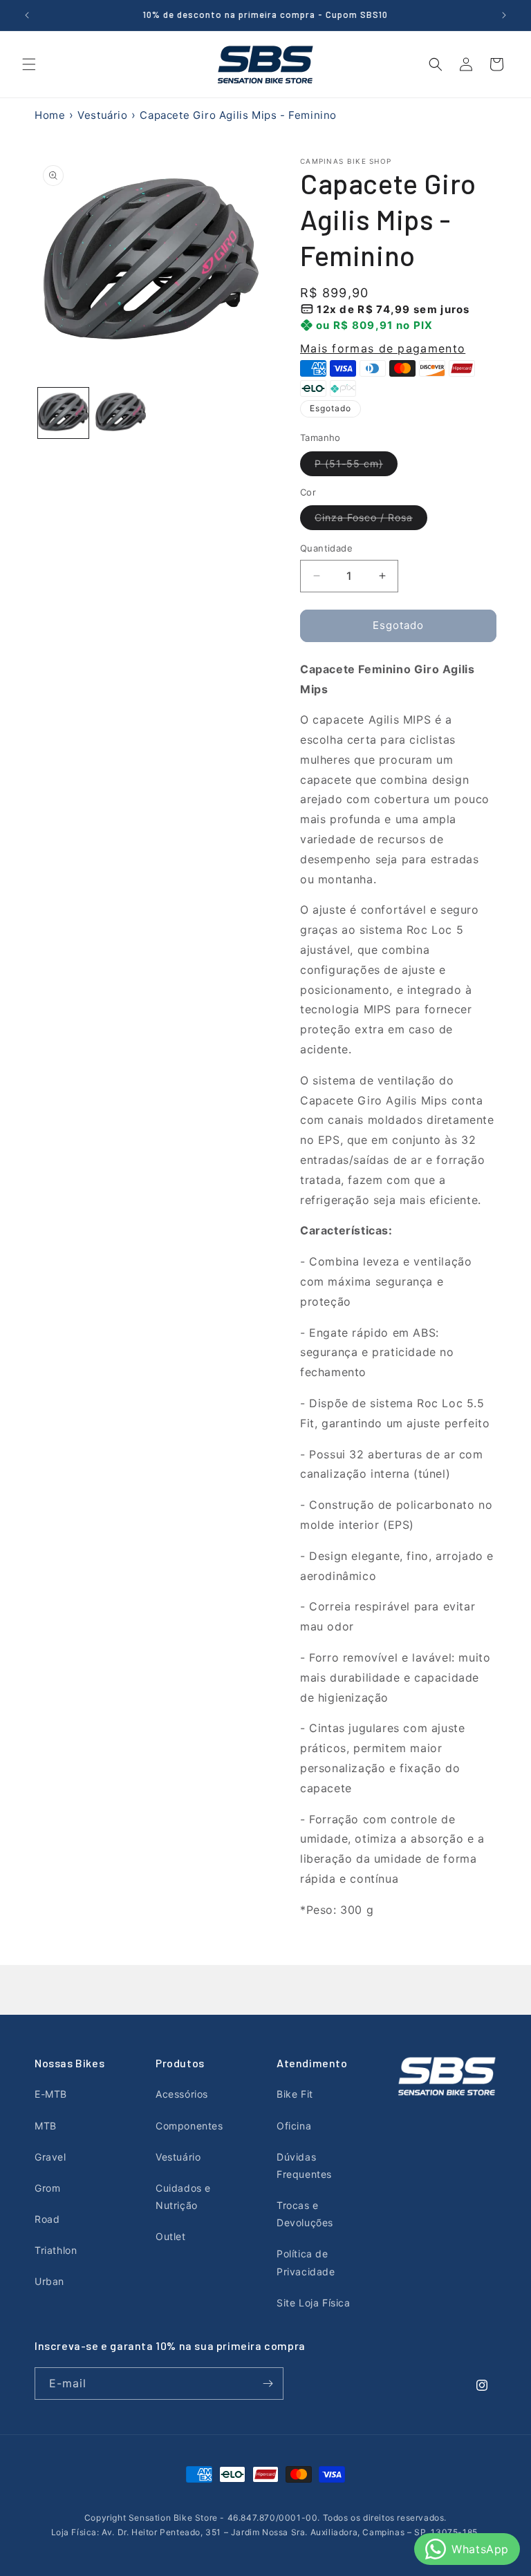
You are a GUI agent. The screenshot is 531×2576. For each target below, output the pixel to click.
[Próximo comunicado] (504, 15)
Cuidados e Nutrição (183, 2197)
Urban (49, 2281)
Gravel (50, 2157)
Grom (47, 2188)
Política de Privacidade (306, 2262)
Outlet (171, 2236)
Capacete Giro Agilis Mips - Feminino (238, 115)
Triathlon (56, 2250)
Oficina (294, 2126)
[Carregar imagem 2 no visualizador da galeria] (121, 413)
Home (50, 115)
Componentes (189, 2126)
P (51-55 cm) (356, 467)
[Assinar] (268, 2384)
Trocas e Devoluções (305, 2214)
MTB (46, 2126)
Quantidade (326, 548)
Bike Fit (295, 2094)
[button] (29, 64)
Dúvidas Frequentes (304, 2165)
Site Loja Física (314, 2303)
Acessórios (182, 2094)
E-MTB (51, 2094)
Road (47, 2219)
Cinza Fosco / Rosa (371, 520)
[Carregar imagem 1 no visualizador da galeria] (63, 413)
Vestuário (102, 115)
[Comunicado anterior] (27, 15)
